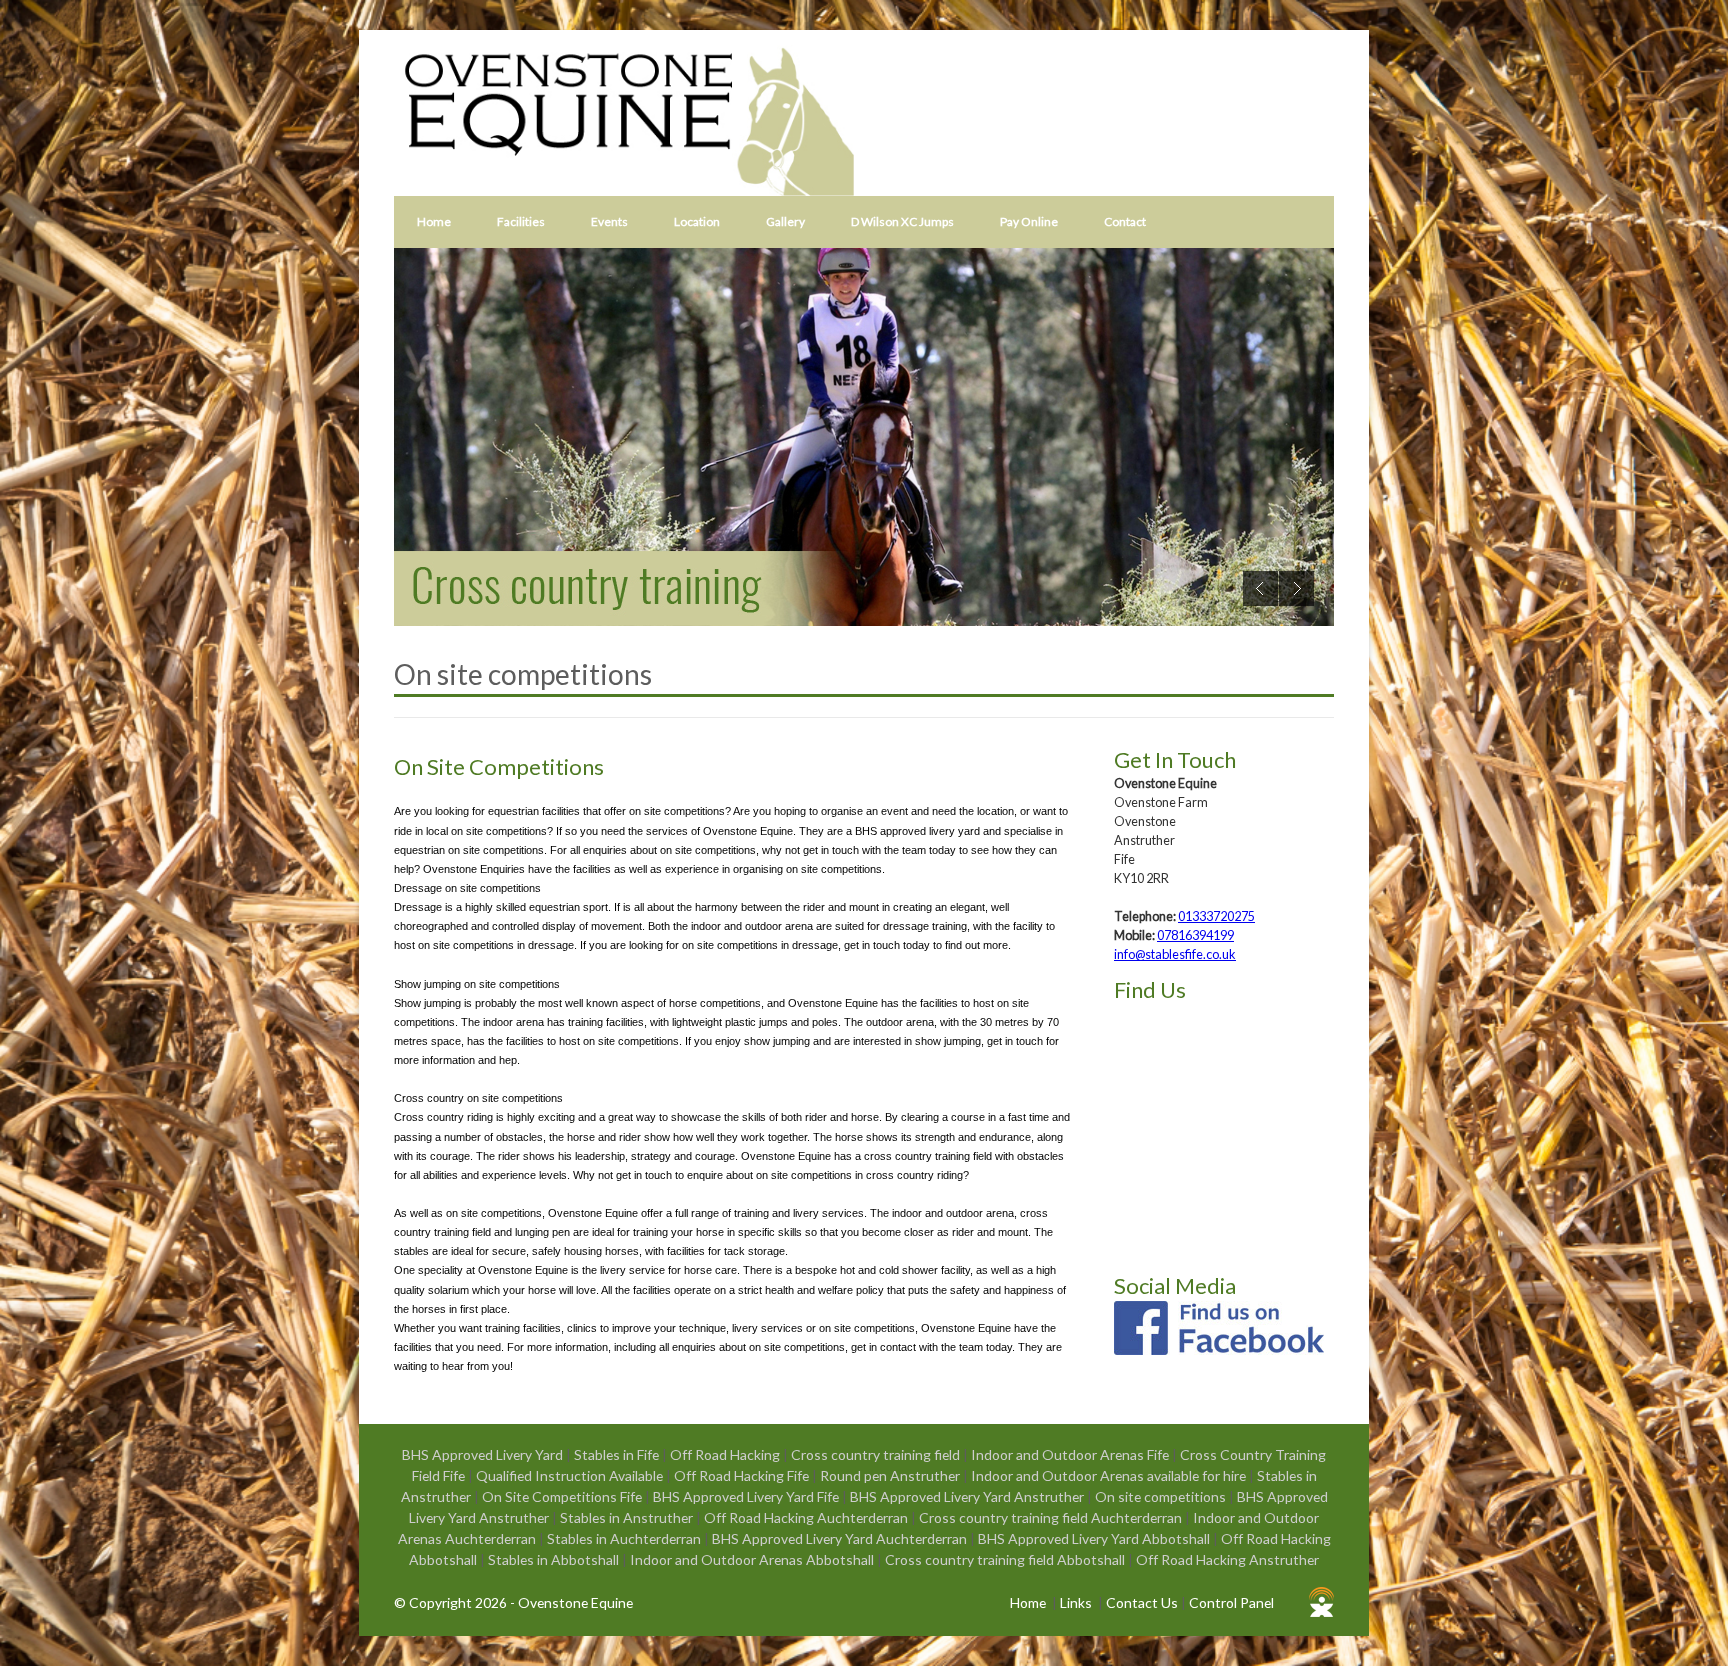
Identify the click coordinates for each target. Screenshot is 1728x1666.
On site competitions (1162, 1496)
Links (1076, 1602)
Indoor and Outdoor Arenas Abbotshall (753, 1559)
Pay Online (1029, 221)
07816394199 (1195, 935)
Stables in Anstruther (628, 1517)
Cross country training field (877, 1454)
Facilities (521, 221)
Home (434, 221)
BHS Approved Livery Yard (484, 1454)
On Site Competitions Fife (563, 1496)
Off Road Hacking (726, 1454)
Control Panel (1231, 1602)
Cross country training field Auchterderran (1052, 1517)
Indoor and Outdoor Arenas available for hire (1110, 1475)
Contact (1125, 221)
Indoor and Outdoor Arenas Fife (1071, 1454)
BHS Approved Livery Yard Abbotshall (1095, 1538)
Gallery (785, 221)
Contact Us (1142, 1602)
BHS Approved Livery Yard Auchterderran (841, 1538)
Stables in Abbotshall (555, 1559)
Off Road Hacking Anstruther (1227, 1559)
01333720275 (1216, 916)
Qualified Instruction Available (571, 1475)
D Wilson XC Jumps (902, 221)
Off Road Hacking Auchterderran (807, 1517)
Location (697, 221)
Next (1296, 588)
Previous (1260, 588)
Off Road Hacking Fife (743, 1475)
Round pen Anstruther (891, 1475)
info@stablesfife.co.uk (1175, 954)
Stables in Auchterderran (625, 1538)
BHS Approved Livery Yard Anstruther (968, 1496)
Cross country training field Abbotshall (1006, 1559)
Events (609, 221)
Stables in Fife (618, 1454)
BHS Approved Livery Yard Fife (747, 1496)
